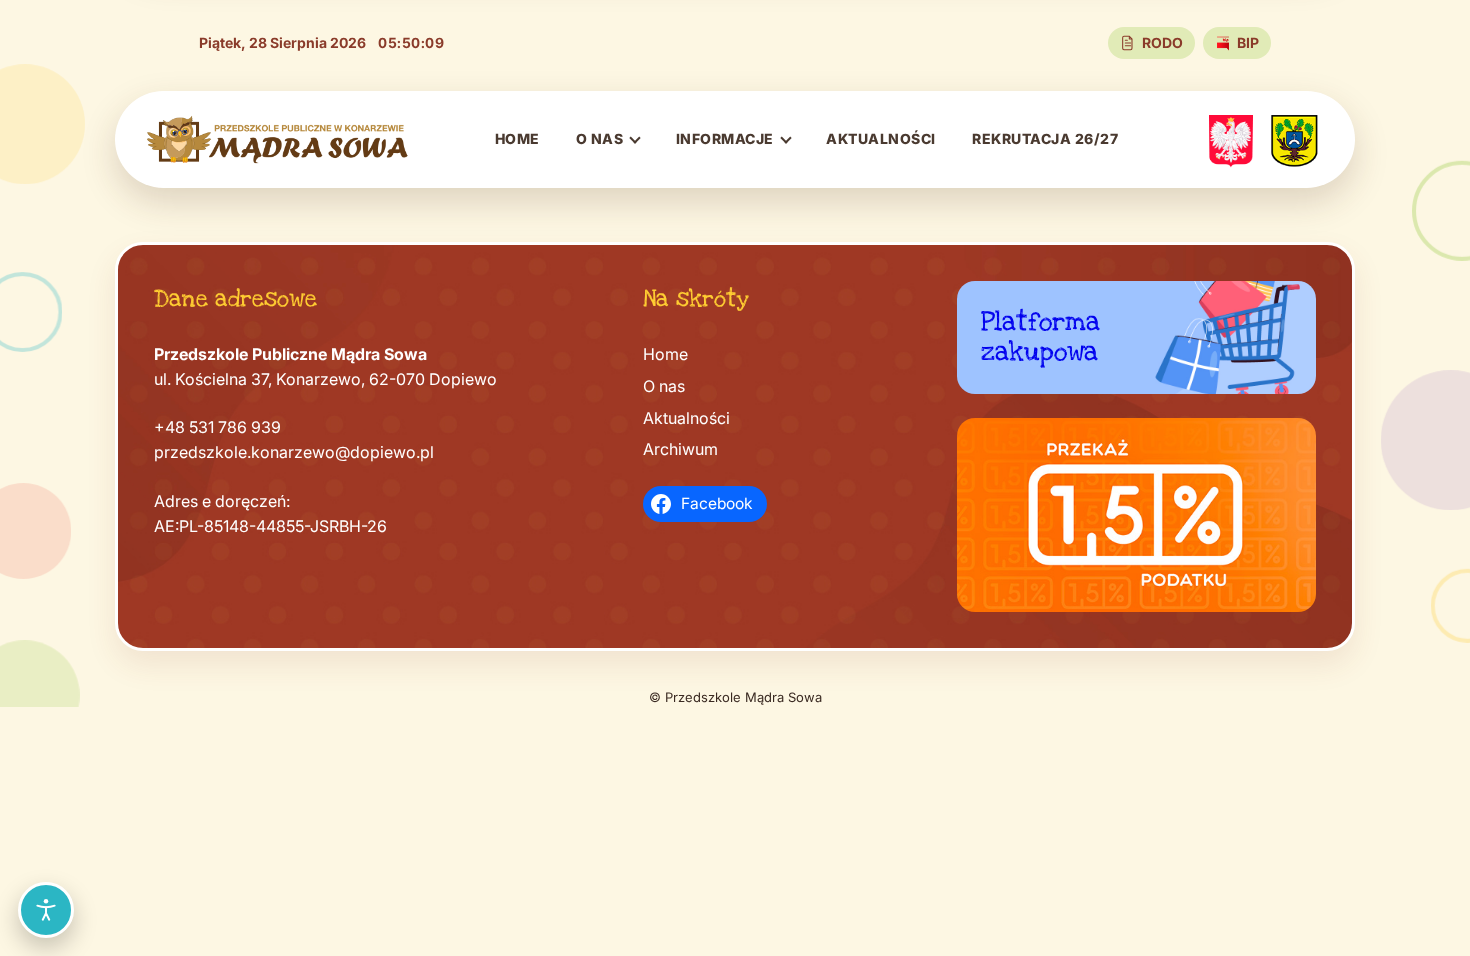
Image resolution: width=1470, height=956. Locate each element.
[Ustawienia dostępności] (46, 910)
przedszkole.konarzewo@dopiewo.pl (294, 452)
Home (517, 138)
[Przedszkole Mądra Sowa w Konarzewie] (278, 139)
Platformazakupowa (1040, 337)
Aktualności (881, 138)
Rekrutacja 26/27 (1045, 138)
